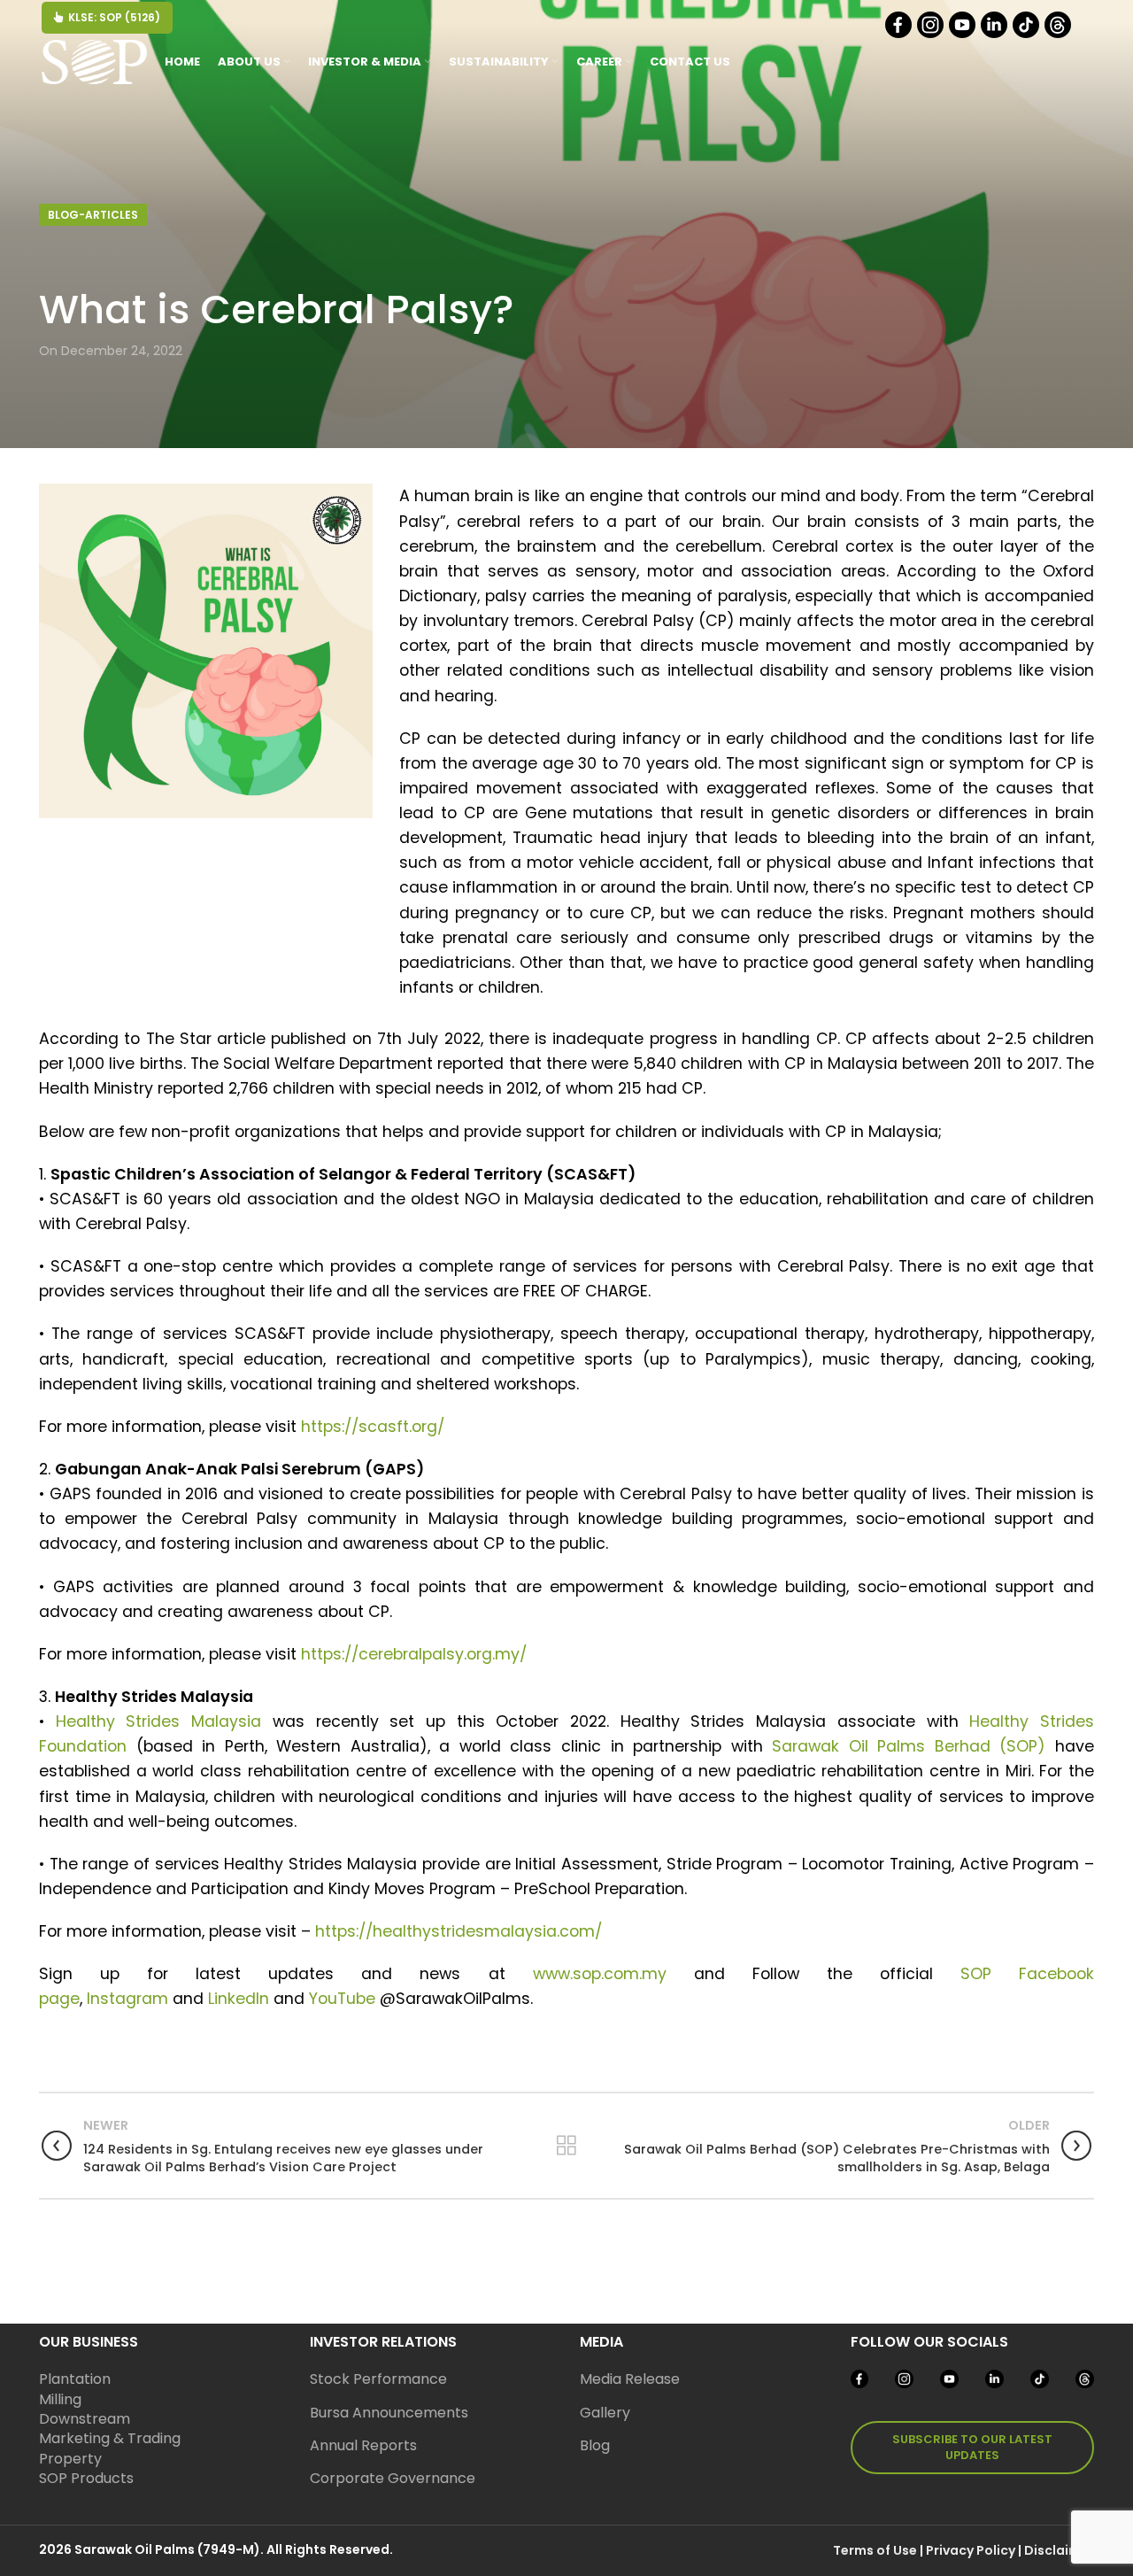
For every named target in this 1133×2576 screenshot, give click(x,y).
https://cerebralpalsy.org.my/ (414, 1654)
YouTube (342, 1999)
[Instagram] (932, 34)
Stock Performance (378, 2379)
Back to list (566, 2146)
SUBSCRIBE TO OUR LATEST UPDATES (972, 2447)
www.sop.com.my (600, 1974)
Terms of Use (875, 2550)
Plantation (75, 2379)
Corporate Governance (393, 2478)
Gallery (605, 2413)
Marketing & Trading (110, 2438)
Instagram (127, 1999)
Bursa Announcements (389, 2413)
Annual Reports (363, 2445)
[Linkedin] (995, 34)
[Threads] (1059, 34)
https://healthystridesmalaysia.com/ (459, 1931)
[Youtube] (963, 34)
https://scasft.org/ (373, 1427)
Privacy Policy (971, 2550)
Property (70, 2459)
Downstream (85, 2419)
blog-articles (93, 215)
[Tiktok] (1027, 34)
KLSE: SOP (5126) (114, 17)
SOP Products (86, 2478)
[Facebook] (900, 34)
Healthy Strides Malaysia (158, 1721)
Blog (595, 2445)
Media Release (630, 2379)
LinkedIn (239, 1999)
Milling (60, 2399)
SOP (976, 1974)
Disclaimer (1059, 2550)
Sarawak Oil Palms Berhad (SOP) (909, 1746)
